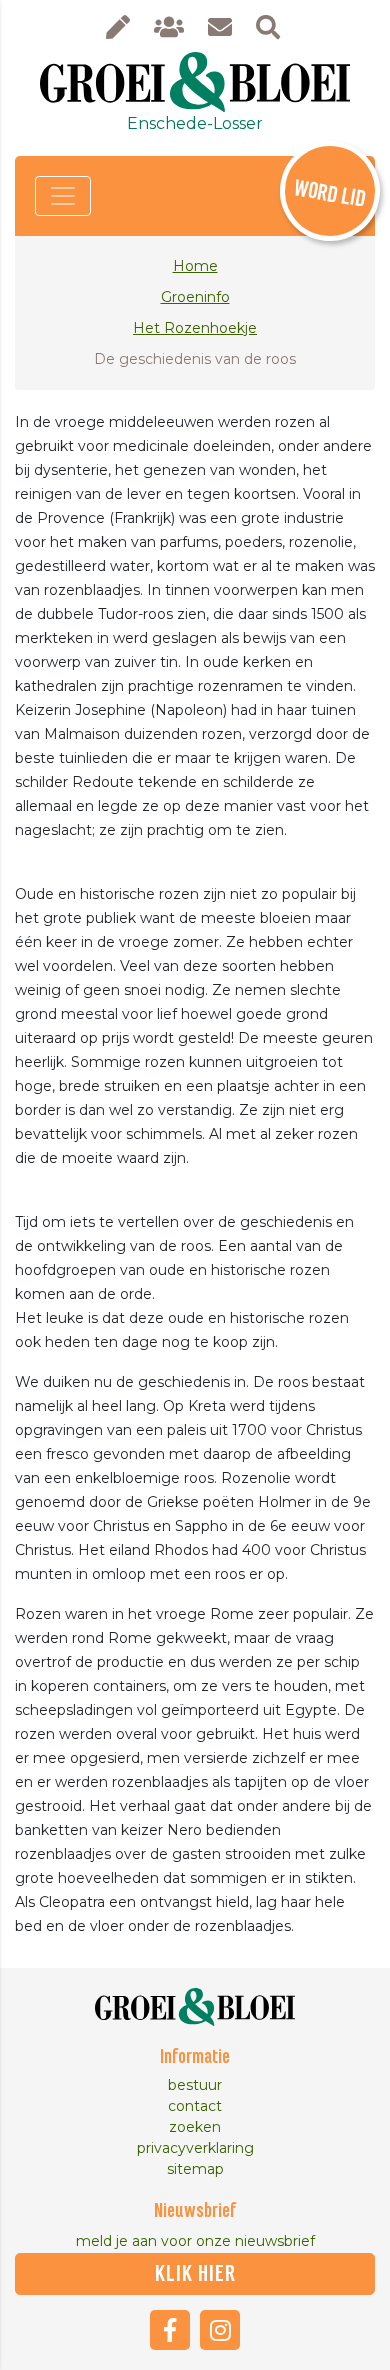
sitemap (195, 2169)
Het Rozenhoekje (195, 328)
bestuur (195, 2085)
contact (195, 2106)
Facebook (170, 2330)
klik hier (195, 2274)
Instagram (220, 2330)
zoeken (195, 2127)
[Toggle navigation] (63, 196)
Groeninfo (195, 297)
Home (195, 266)
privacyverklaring (195, 2148)
